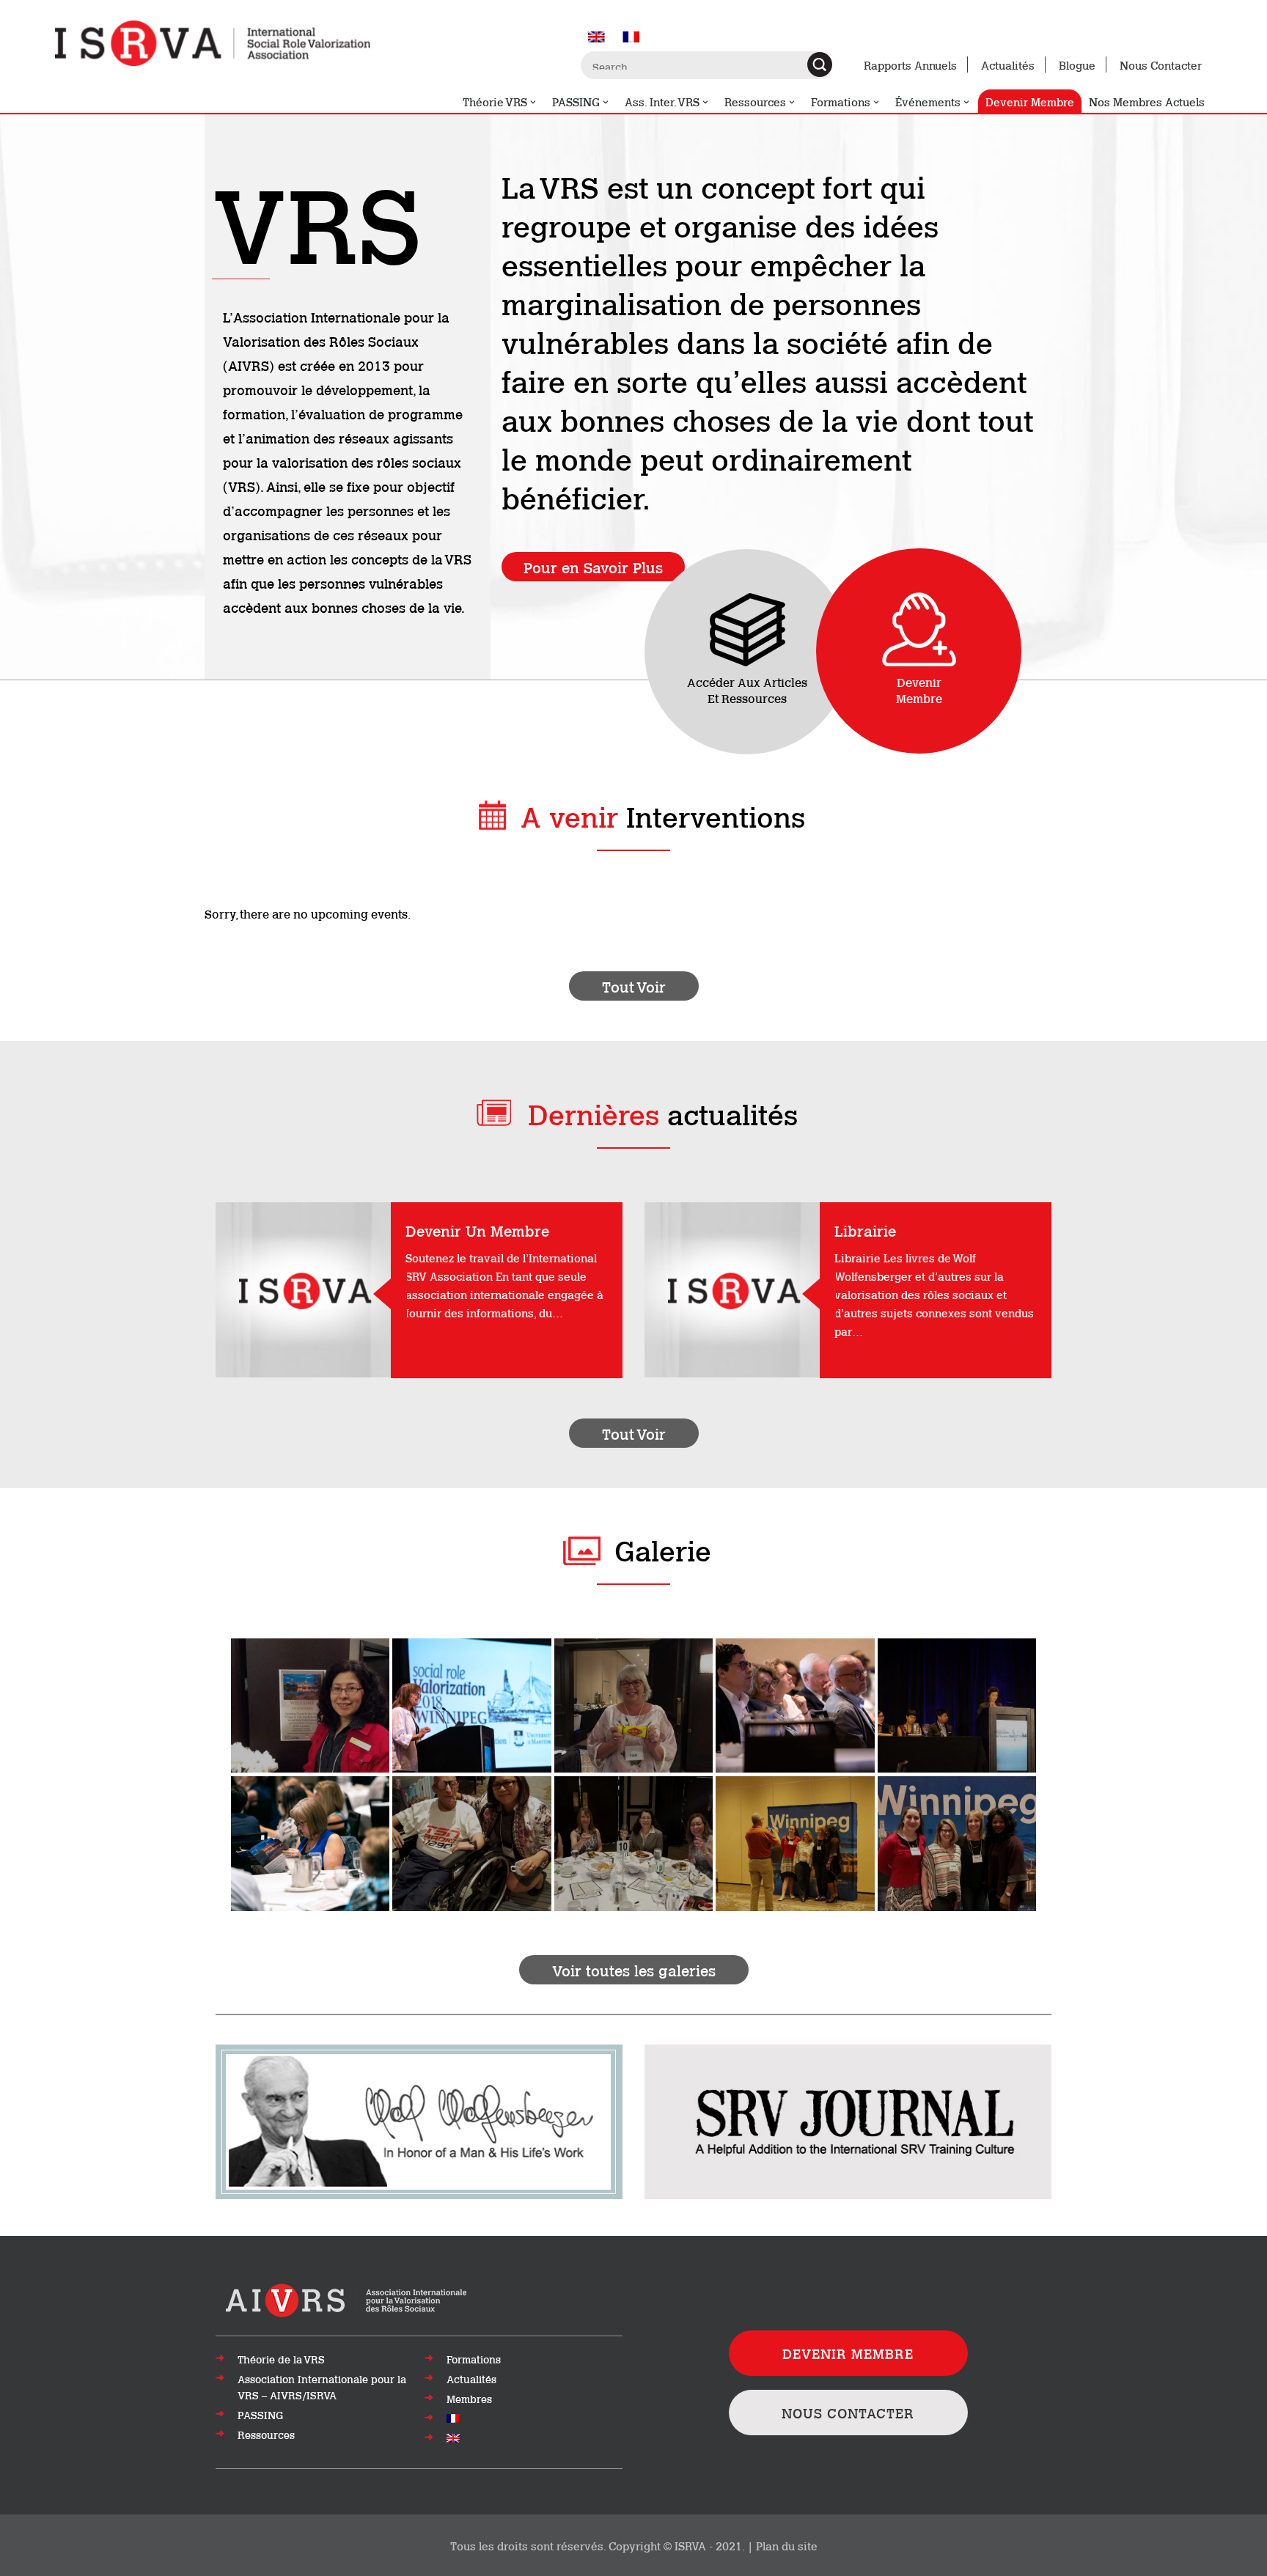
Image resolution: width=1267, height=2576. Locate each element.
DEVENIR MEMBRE (848, 2353)
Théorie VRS (495, 101)
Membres (469, 2399)
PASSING (576, 101)
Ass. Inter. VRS (662, 101)
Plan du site (787, 2545)
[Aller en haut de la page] (347, 2299)
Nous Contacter (1161, 65)
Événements (928, 101)
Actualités (1008, 65)
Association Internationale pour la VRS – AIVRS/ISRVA (322, 2387)
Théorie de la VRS (281, 2359)
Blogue (1077, 65)
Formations (841, 101)
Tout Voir (634, 986)
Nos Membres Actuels (1147, 101)
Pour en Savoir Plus (593, 567)
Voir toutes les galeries (634, 1970)
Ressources (755, 101)
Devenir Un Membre (477, 1230)
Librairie (865, 1230)
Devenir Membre (1030, 101)
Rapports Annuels (910, 65)
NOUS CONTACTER (848, 2413)
